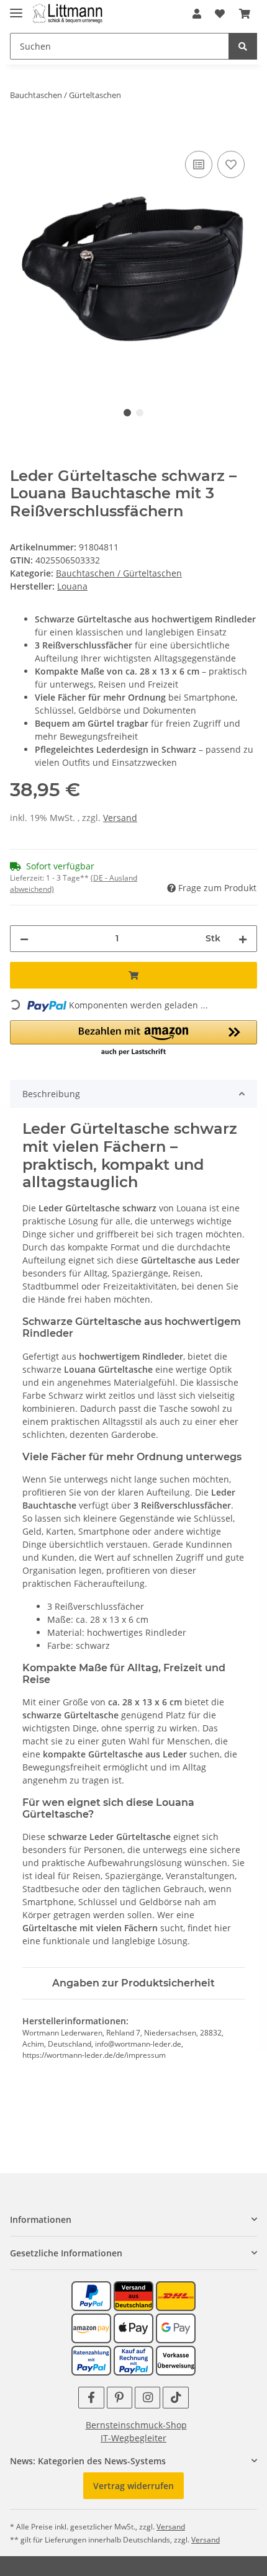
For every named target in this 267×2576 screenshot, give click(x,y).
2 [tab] (140, 413)
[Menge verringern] (24, 939)
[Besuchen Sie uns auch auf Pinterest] (120, 2398)
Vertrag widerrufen (133, 2486)
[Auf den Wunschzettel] (231, 164)
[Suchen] (243, 46)
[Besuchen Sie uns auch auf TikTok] (175, 2398)
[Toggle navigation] (16, 8)
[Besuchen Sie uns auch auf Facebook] (91, 2398)
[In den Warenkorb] (20, 134)
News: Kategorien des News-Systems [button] (88, 2461)
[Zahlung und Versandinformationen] (133, 2295)
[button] (197, 14)
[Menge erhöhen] (243, 939)
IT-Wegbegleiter (133, 2438)
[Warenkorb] (245, 14)
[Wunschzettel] (220, 14)
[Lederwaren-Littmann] (68, 14)
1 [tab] (127, 413)
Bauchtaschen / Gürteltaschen (119, 573)
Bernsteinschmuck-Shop (136, 2425)
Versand (120, 818)
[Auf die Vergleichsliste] (199, 164)
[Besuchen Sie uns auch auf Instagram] (147, 2398)
